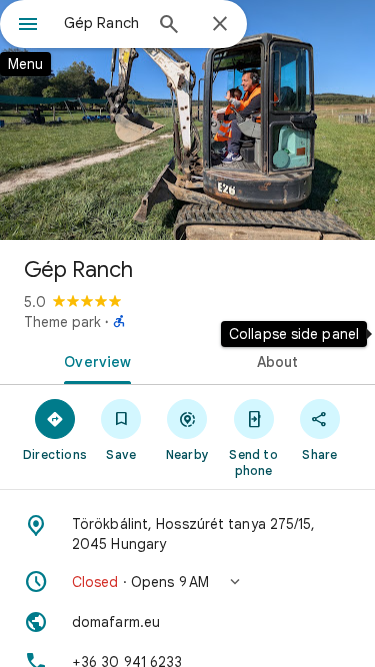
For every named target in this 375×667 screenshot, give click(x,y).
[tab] (94, 360)
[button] (187, 582)
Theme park (62, 322)
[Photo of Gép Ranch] (187, 120)
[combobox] (102, 23)
